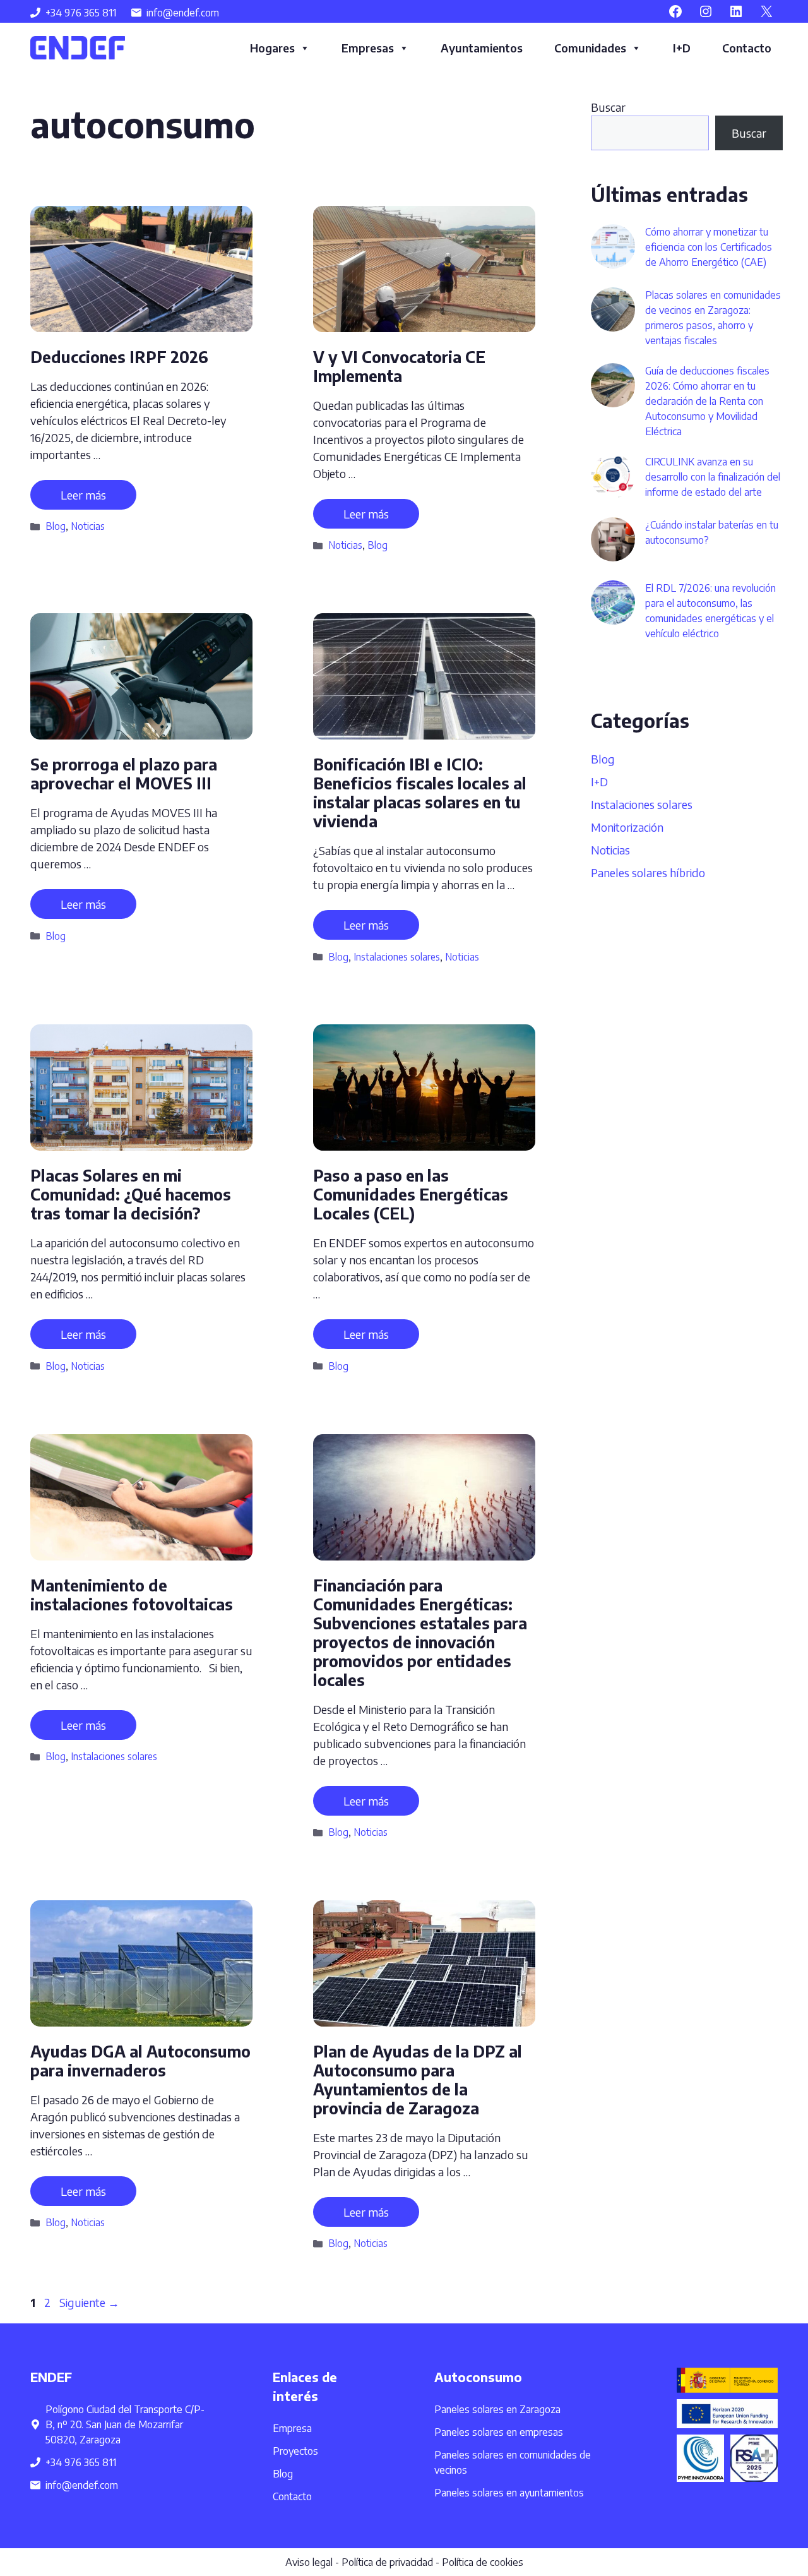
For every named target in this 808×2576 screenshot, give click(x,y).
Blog (56, 526)
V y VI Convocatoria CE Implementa (399, 366)
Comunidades (590, 48)
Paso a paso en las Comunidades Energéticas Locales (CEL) (411, 1194)
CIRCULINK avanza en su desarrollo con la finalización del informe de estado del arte (713, 477)
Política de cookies (483, 2562)
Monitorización (627, 827)
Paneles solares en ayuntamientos (509, 2493)
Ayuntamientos (482, 48)
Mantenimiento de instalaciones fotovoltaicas (134, 1595)
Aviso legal (309, 2562)
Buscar (608, 107)
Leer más (83, 495)
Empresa (292, 2428)
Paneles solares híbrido (648, 872)
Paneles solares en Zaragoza (497, 2409)
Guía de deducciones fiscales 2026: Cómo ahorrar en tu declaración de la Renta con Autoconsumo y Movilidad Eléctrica (707, 401)
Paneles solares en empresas (499, 2432)
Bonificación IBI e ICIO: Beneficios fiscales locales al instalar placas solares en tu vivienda (420, 793)
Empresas (368, 48)
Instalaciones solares (397, 956)
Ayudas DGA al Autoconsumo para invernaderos (140, 2061)
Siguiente (89, 2302)
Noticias (88, 526)
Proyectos (295, 2451)
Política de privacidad (387, 2562)
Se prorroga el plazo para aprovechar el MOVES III (124, 774)
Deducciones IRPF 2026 (119, 357)
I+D (682, 48)
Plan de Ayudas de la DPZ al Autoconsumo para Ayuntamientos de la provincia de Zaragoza (418, 2080)
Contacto (747, 48)
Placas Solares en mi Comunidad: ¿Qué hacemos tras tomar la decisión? (131, 1194)
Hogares (272, 48)
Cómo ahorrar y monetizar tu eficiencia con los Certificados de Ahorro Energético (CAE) (709, 247)
